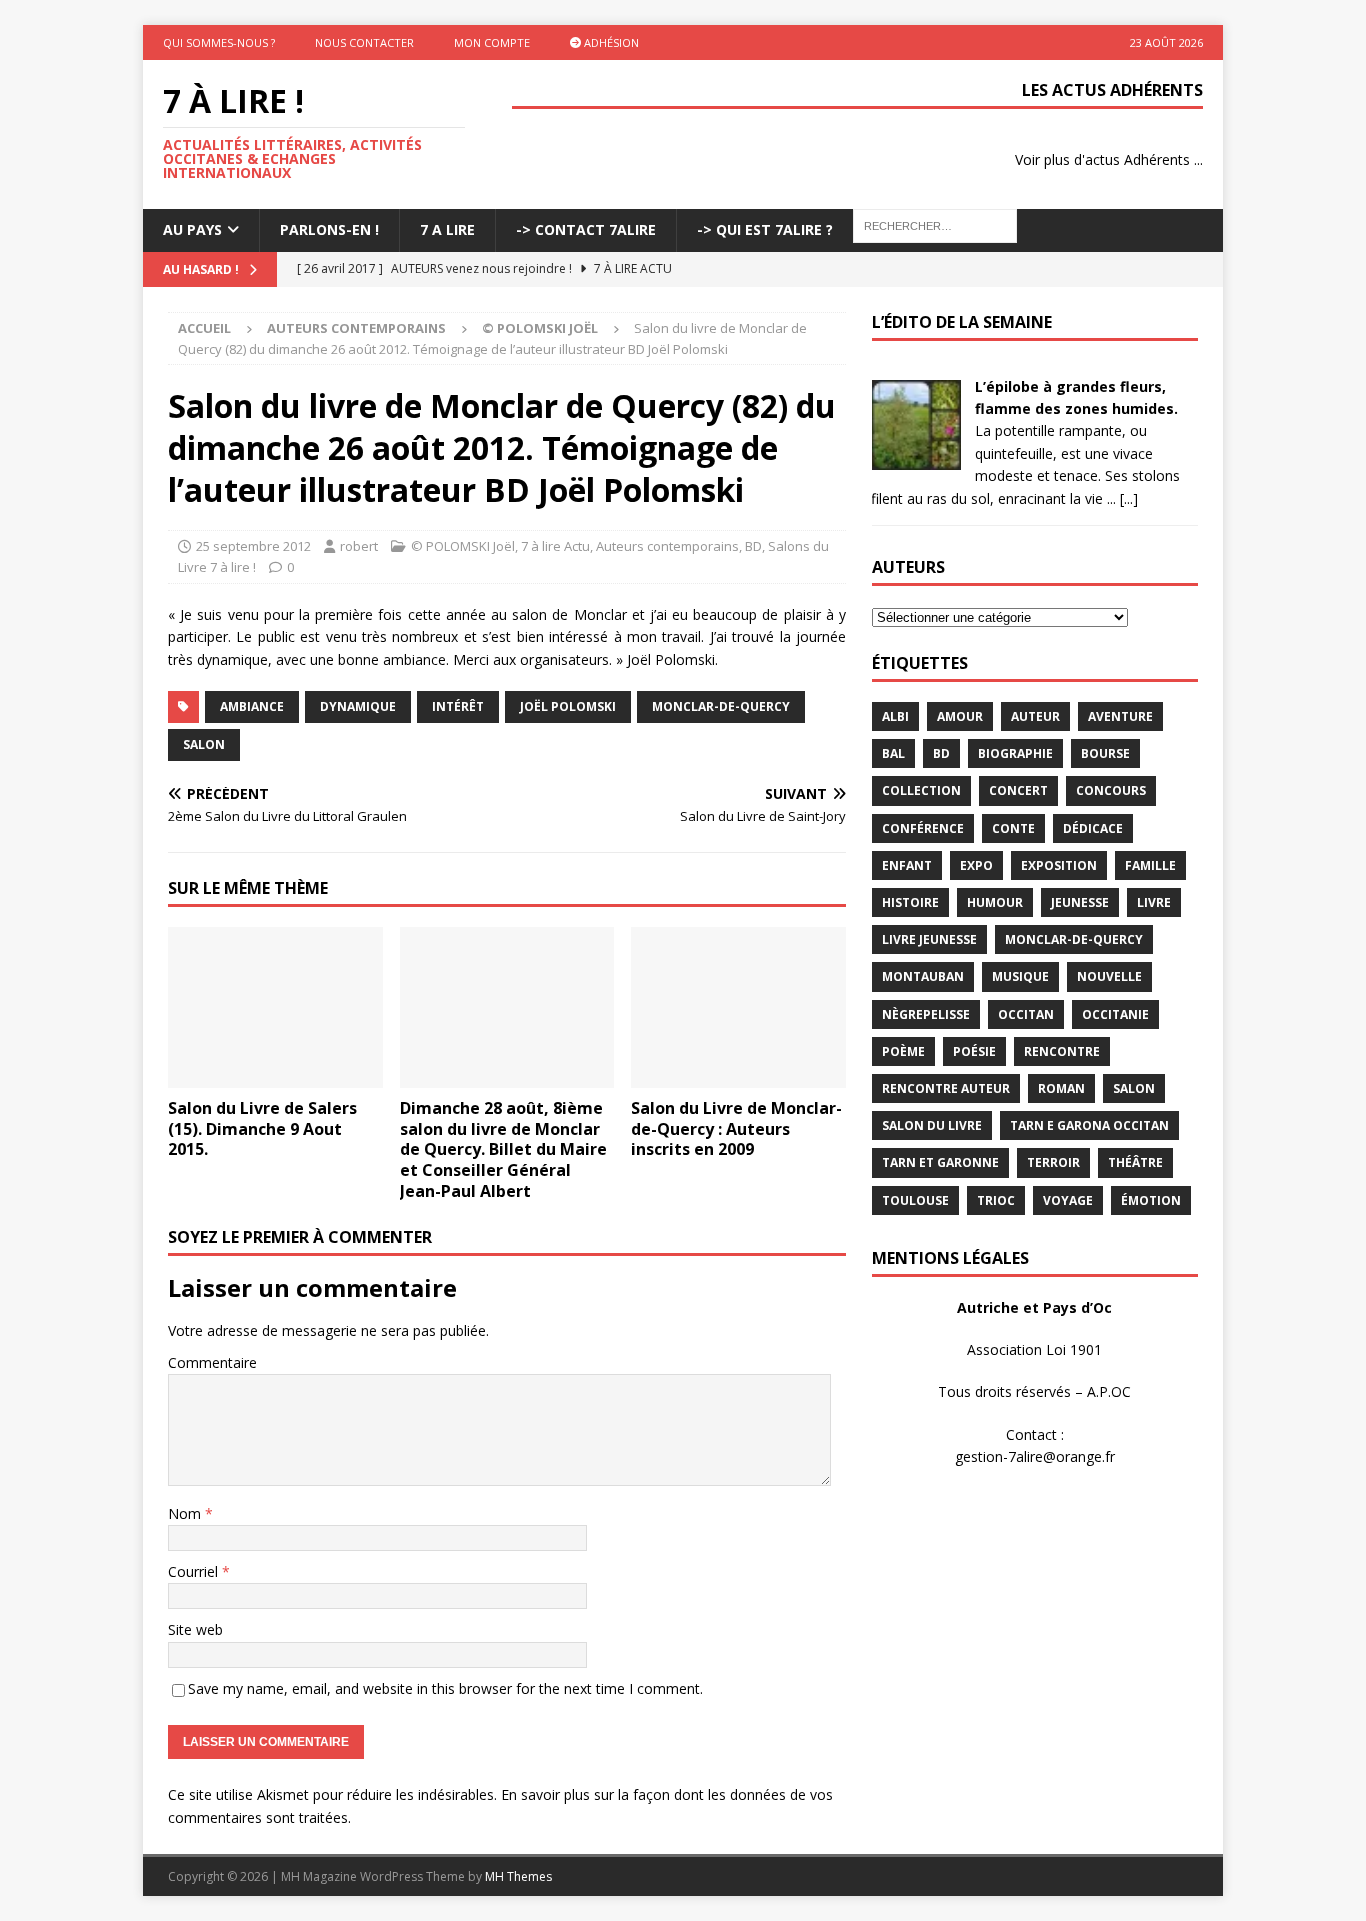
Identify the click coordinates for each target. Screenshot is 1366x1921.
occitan (1026, 1014)
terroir (1053, 1162)
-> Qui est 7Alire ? (765, 229)
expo (976, 865)
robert (359, 546)
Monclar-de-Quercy (721, 706)
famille (1150, 865)
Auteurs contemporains (356, 328)
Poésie (974, 1051)
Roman (1061, 1088)
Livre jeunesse (929, 939)
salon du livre (932, 1125)
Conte (1013, 828)
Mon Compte (492, 42)
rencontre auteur (946, 1088)
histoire (910, 902)
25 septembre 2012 (253, 546)
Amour (960, 716)
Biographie (1015, 753)
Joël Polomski (568, 706)
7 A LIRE (447, 229)
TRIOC (996, 1200)
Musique (1020, 976)
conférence (923, 828)
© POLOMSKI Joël (463, 546)
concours (1111, 790)
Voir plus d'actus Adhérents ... (1109, 159)
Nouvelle (1109, 976)
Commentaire (212, 1362)
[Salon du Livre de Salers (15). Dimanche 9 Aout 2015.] (275, 1007)
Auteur (1035, 716)
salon (204, 744)
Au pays (192, 229)
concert (1018, 790)
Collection (921, 790)
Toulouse (915, 1200)
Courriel (195, 1571)
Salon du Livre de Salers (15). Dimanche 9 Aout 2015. (262, 1129)
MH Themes (518, 1876)
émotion (1151, 1200)
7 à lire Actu (555, 546)
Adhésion (610, 42)
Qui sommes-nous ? (219, 42)
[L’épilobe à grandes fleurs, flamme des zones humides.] (916, 457)
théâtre (1135, 1162)
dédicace (1093, 828)
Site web (195, 1629)
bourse (1105, 753)
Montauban (923, 976)
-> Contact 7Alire (586, 229)
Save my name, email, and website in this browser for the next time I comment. (445, 1688)
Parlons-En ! (329, 229)
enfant (907, 865)
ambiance (252, 706)
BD (753, 546)
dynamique (358, 706)
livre (1154, 902)
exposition (1059, 865)
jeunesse (1080, 902)
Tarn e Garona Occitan (1089, 1125)
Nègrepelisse (926, 1014)
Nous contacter (364, 42)
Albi (895, 716)
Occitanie (1115, 1014)
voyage (1068, 1200)
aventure (1120, 716)
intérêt (458, 706)
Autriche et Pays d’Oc (1034, 1307)
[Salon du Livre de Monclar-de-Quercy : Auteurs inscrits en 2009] (738, 1007)
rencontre (1062, 1051)
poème (903, 1051)
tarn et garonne (940, 1162)
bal (893, 753)
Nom (186, 1513)
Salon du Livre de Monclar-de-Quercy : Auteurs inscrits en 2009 (736, 1129)
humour (995, 902)
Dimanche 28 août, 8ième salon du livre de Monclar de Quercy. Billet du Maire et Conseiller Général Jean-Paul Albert (503, 1149)
